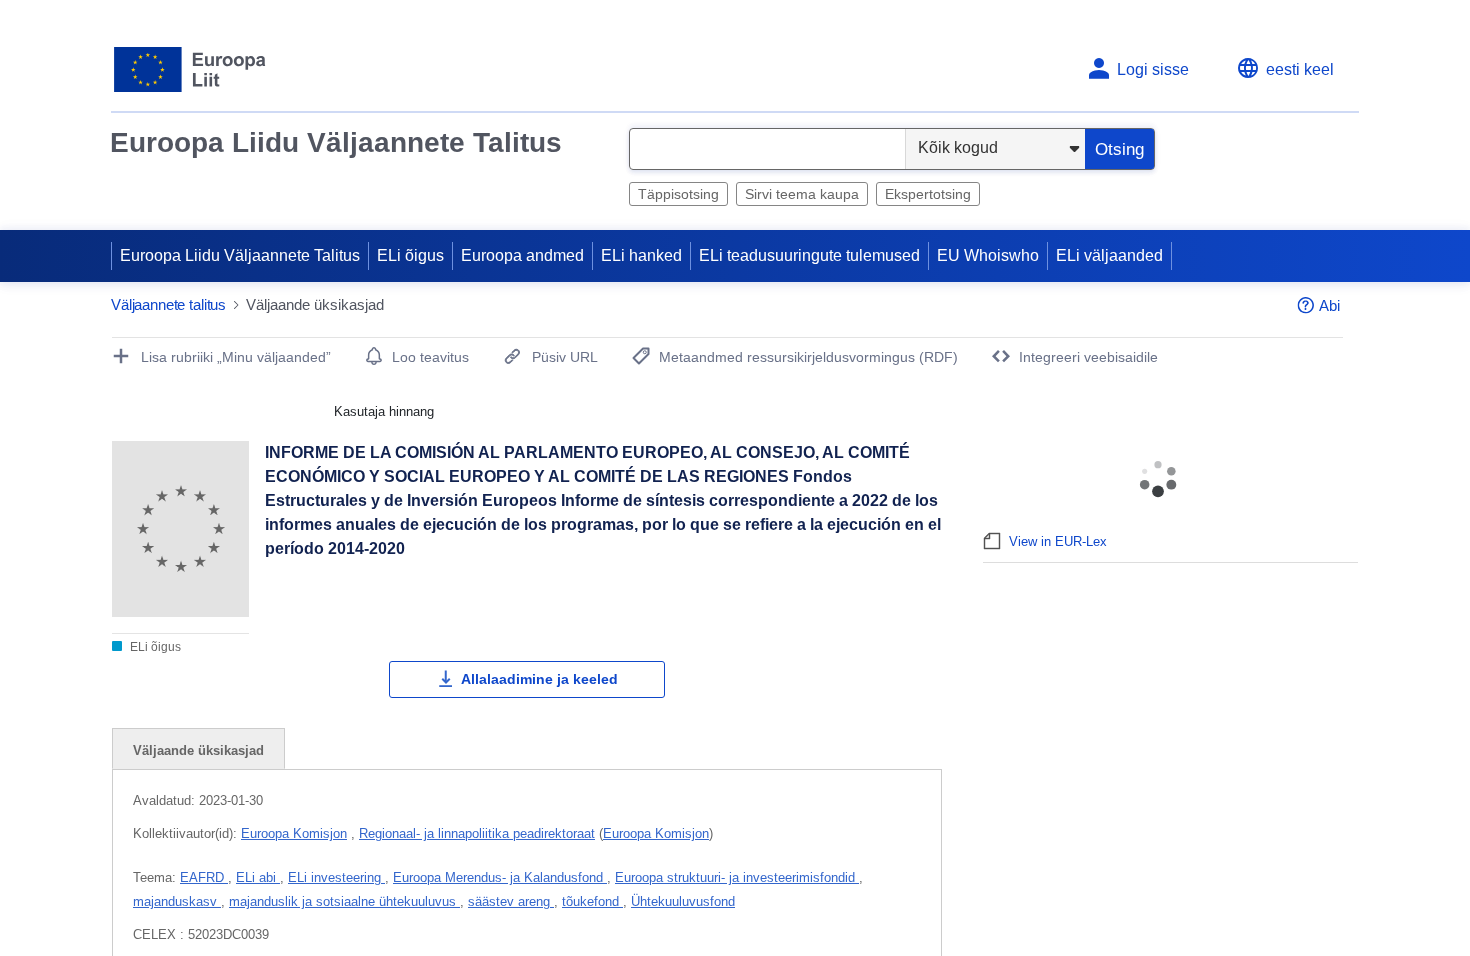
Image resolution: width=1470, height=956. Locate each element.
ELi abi (258, 877)
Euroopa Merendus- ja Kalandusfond (500, 877)
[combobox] (767, 149)
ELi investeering (336, 877)
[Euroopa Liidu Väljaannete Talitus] (190, 69)
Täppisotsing (678, 194)
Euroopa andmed (522, 255)
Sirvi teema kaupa (802, 194)
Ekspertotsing (928, 194)
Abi (1329, 305)
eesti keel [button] (1300, 69)
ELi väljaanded (1109, 255)
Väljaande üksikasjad (198, 750)
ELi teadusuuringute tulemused (809, 255)
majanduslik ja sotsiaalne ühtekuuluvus (344, 901)
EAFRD (204, 877)
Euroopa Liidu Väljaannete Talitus (336, 142)
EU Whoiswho (988, 255)
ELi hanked (641, 255)
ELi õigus (410, 255)
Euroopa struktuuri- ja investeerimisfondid (737, 877)
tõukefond (592, 901)
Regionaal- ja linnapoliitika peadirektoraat (477, 833)
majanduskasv (177, 901)
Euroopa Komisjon (294, 833)
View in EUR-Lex (1058, 541)
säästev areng (511, 901)
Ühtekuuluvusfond (683, 901)
